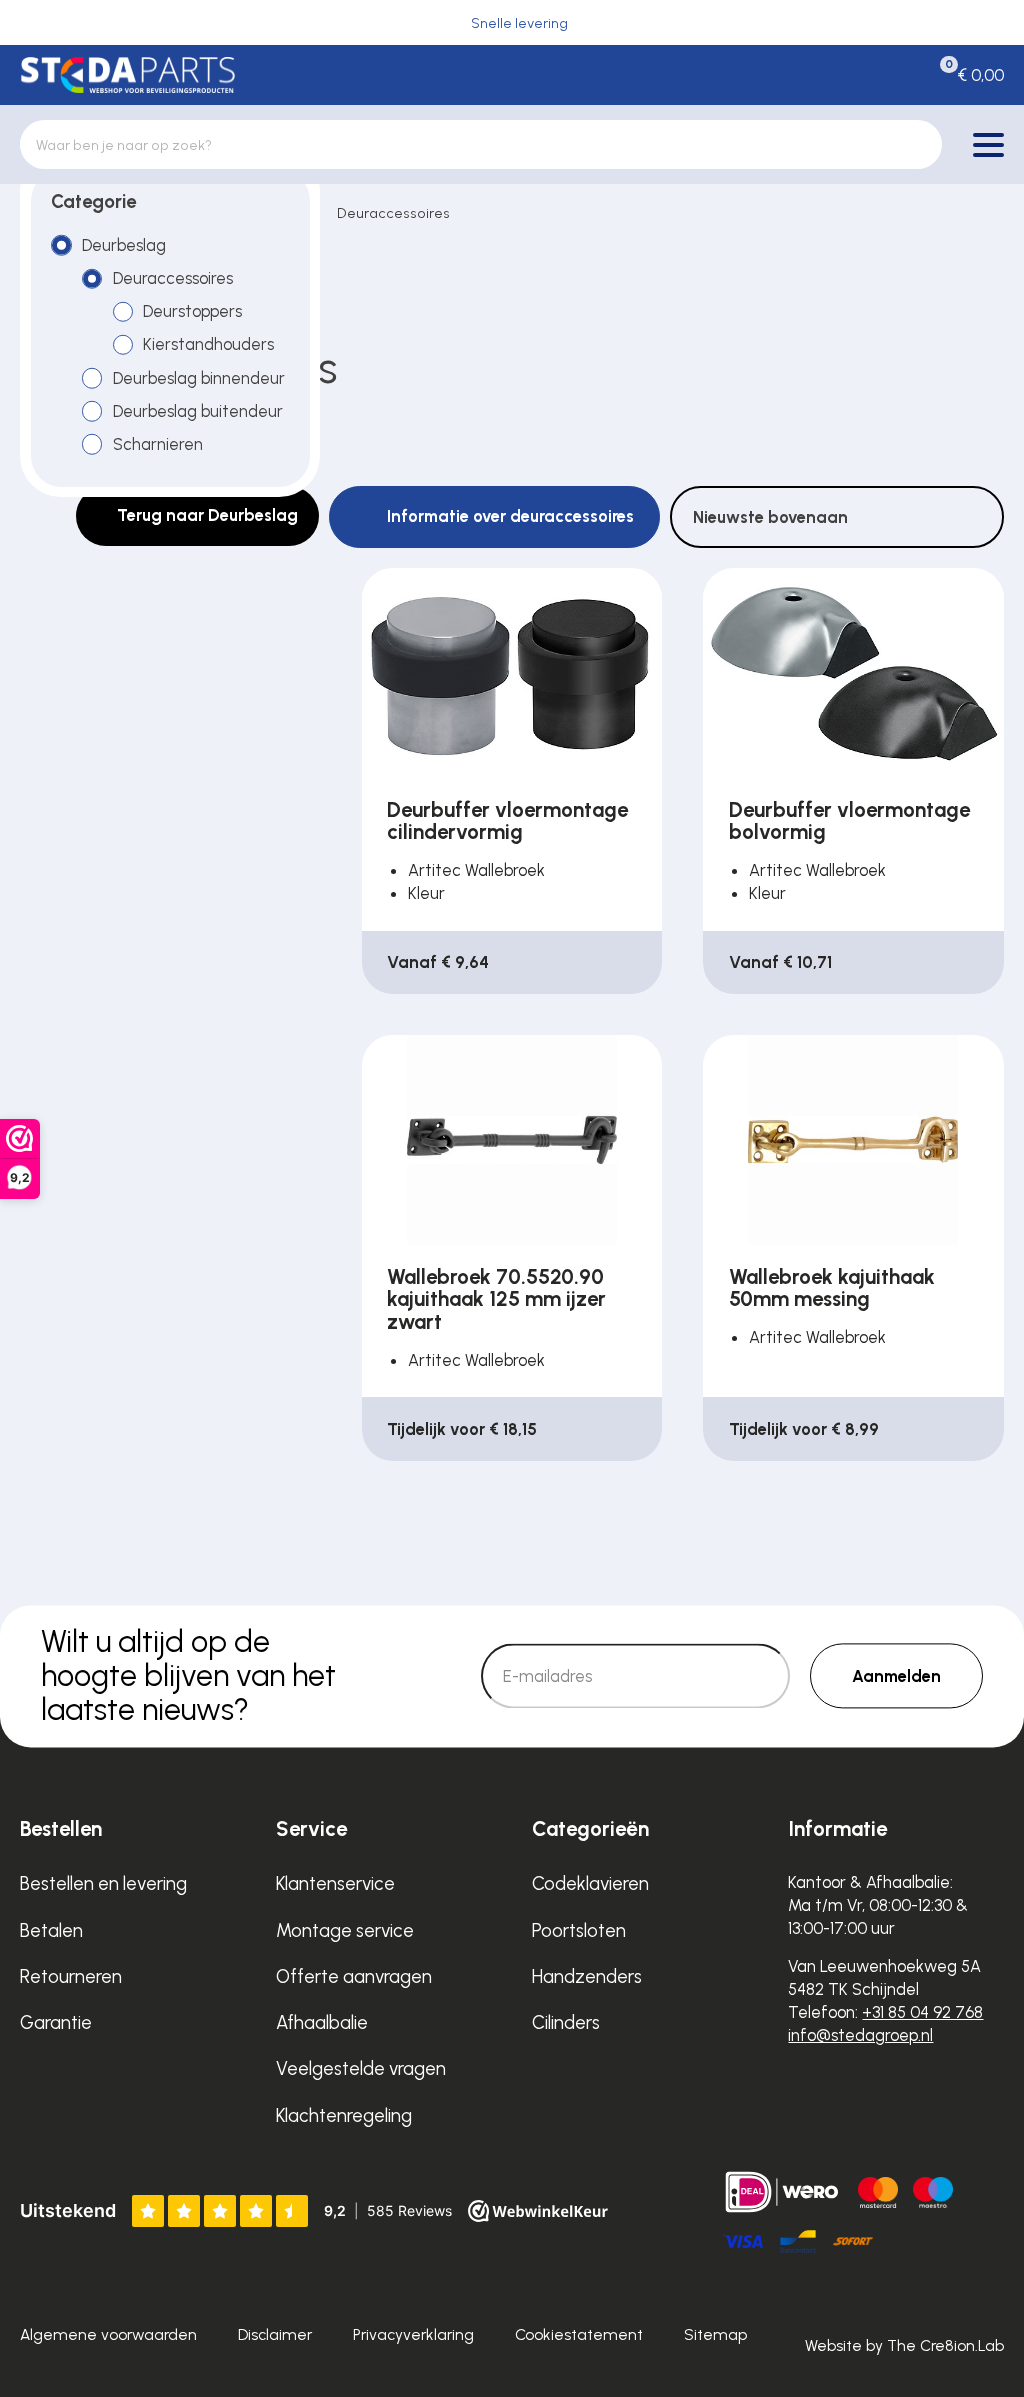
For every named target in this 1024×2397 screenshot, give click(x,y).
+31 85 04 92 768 (922, 2012)
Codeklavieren (590, 1883)
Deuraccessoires (393, 213)
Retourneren (71, 1976)
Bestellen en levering (103, 1883)
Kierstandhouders (208, 344)
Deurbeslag (124, 245)
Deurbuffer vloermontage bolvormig (849, 821)
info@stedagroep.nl (860, 2035)
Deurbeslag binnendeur (199, 378)
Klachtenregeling (344, 2115)
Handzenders (587, 1976)
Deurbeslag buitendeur (198, 411)
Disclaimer (275, 2334)
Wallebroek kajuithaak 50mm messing (832, 1288)
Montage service (345, 1930)
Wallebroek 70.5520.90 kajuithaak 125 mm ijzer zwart (496, 1299)
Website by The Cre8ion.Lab (904, 2345)
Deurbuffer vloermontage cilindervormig (507, 821)
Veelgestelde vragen (361, 2068)
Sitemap (715, 2334)
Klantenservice (335, 1883)
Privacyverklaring (413, 2334)
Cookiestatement (579, 2334)
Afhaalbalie (322, 2022)
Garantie (56, 2022)
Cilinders (566, 2022)
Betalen (51, 1930)
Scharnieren (158, 444)
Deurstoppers (192, 311)
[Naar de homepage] (127, 74)
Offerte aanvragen (354, 1976)
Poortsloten (579, 1930)
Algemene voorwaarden (108, 2334)
